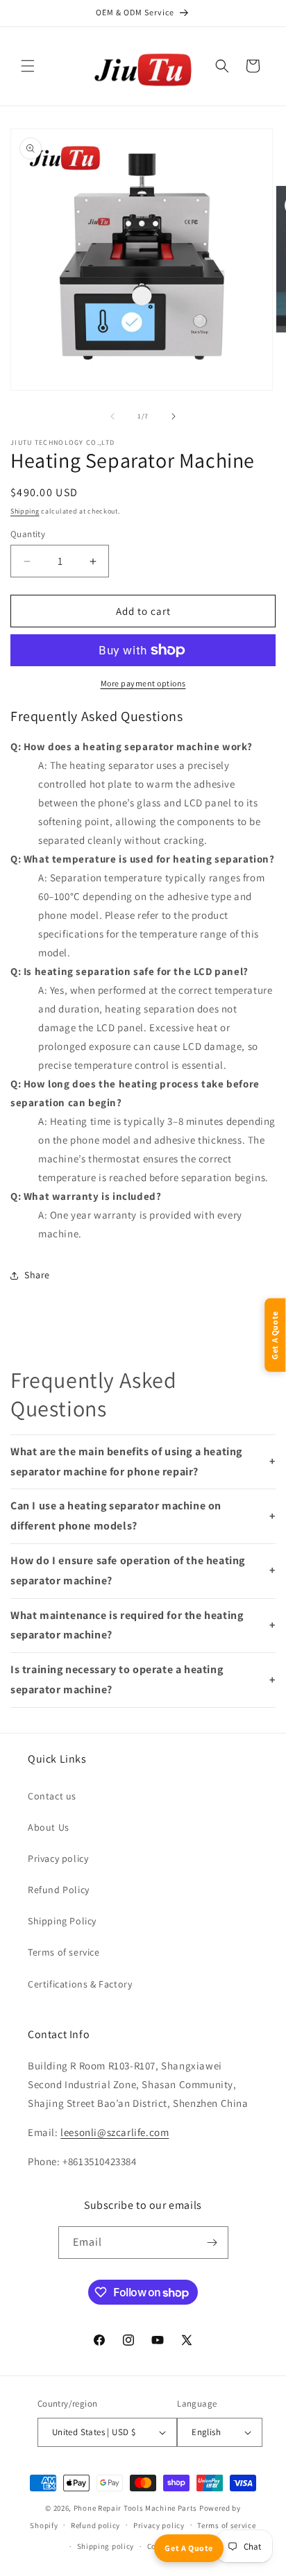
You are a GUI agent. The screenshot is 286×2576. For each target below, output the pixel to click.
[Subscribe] (212, 2243)
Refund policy (95, 2525)
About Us (49, 1827)
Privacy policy (58, 1858)
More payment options (143, 683)
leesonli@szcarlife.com (115, 2132)
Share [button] (37, 1275)
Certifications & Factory (80, 1984)
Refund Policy (59, 1890)
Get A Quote (189, 2548)
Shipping (25, 511)
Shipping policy (106, 2546)
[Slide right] (174, 416)
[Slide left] (112, 416)
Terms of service (64, 1952)
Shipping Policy (62, 1921)
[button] (28, 66)
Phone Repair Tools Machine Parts (135, 2508)
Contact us (52, 1796)
